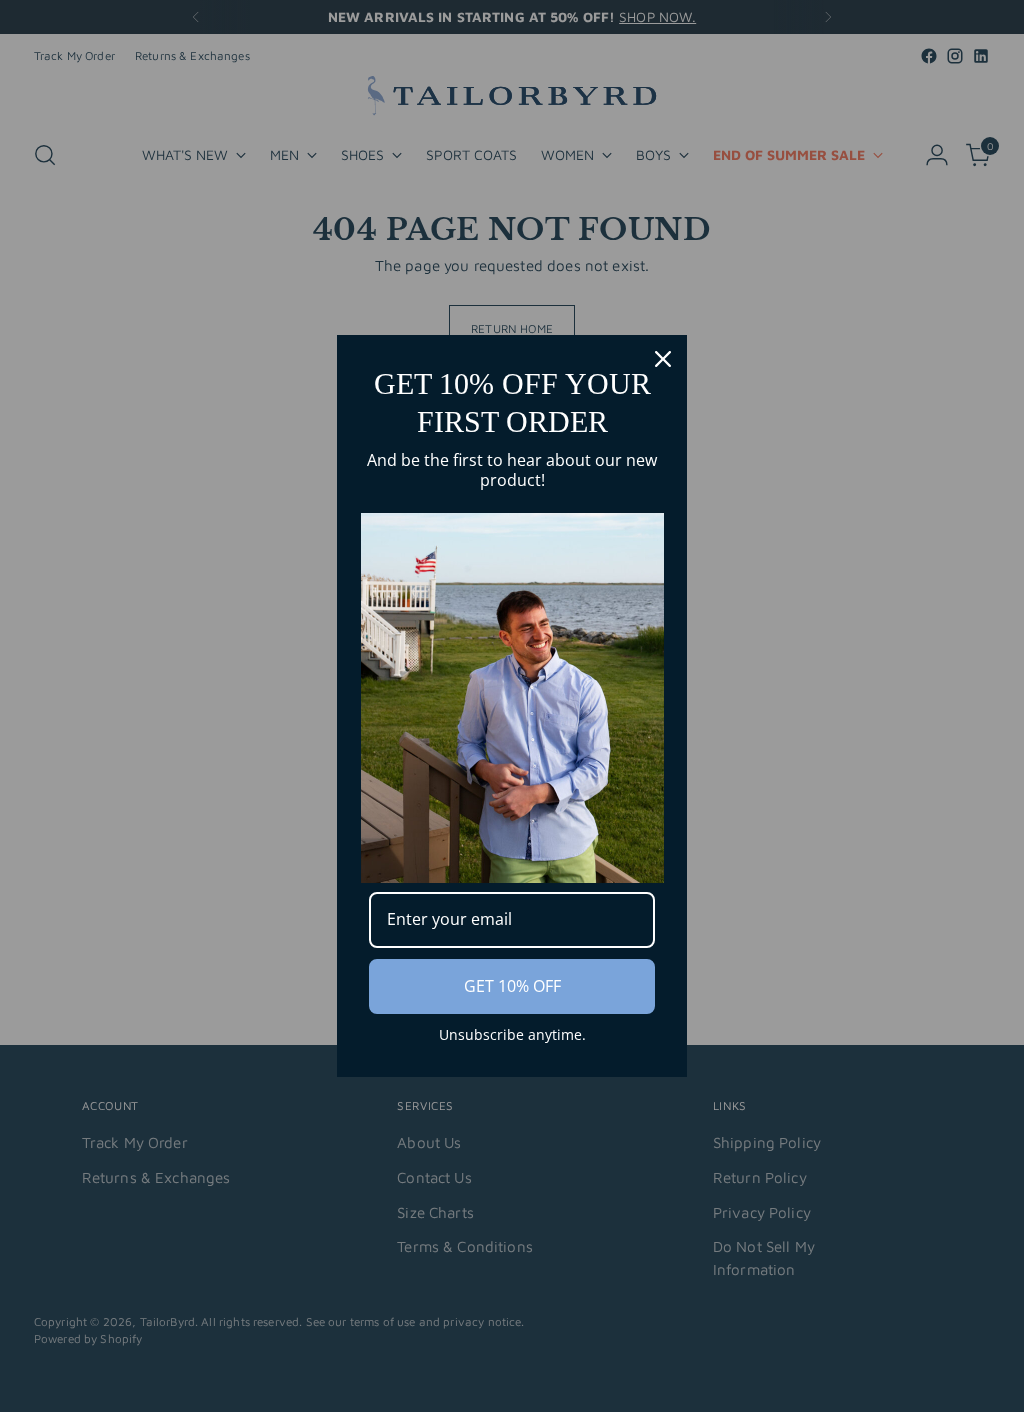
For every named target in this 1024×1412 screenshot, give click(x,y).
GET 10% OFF (512, 986)
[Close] (663, 359)
